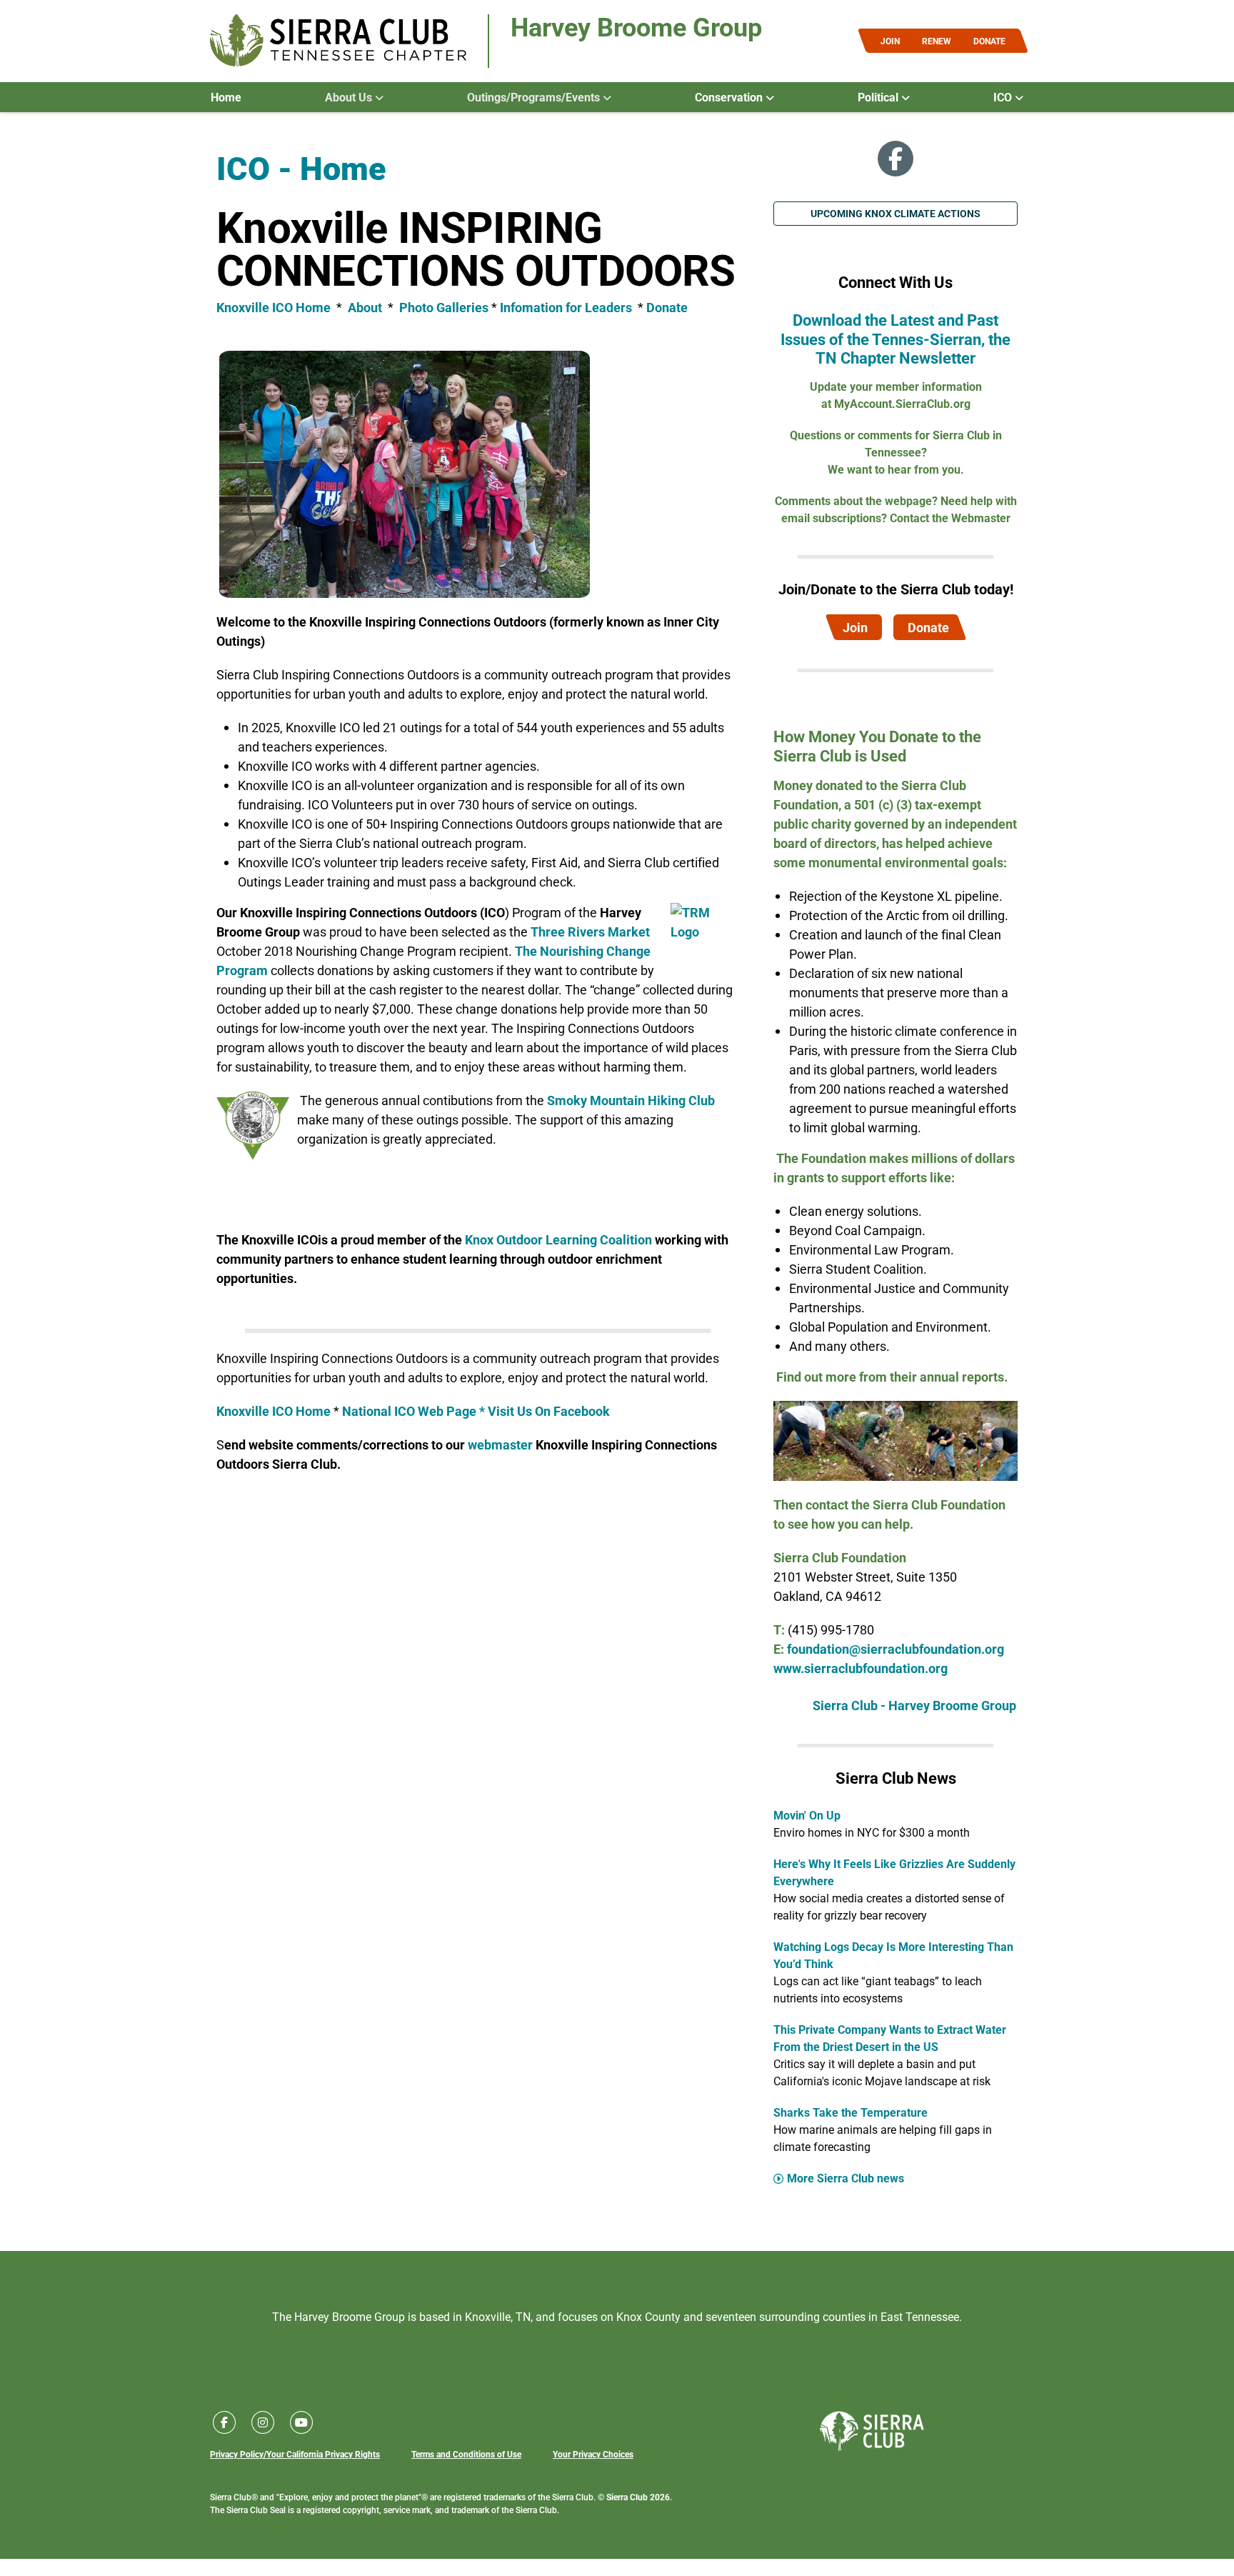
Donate (667, 307)
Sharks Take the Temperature (851, 2112)
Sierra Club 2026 (638, 2497)
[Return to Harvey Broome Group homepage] (338, 41)
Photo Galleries (444, 307)
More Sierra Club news (846, 2178)
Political (879, 97)
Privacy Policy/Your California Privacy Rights (295, 2454)
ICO (1004, 97)
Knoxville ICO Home (274, 307)
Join (855, 627)
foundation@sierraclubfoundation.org (896, 1649)
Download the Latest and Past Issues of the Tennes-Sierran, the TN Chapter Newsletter (896, 339)
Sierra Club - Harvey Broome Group (914, 1705)
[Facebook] (896, 159)
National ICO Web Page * (415, 1411)
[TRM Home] (705, 932)
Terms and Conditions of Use (466, 2454)
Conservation (730, 97)
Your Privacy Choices (593, 2454)
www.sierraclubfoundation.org (861, 1668)
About (366, 307)
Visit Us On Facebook (549, 1411)
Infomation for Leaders (566, 307)
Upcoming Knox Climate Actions (896, 213)
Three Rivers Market (590, 932)
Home (226, 97)
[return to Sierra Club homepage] (872, 2431)
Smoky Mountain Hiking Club (631, 1100)
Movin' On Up (807, 1815)
